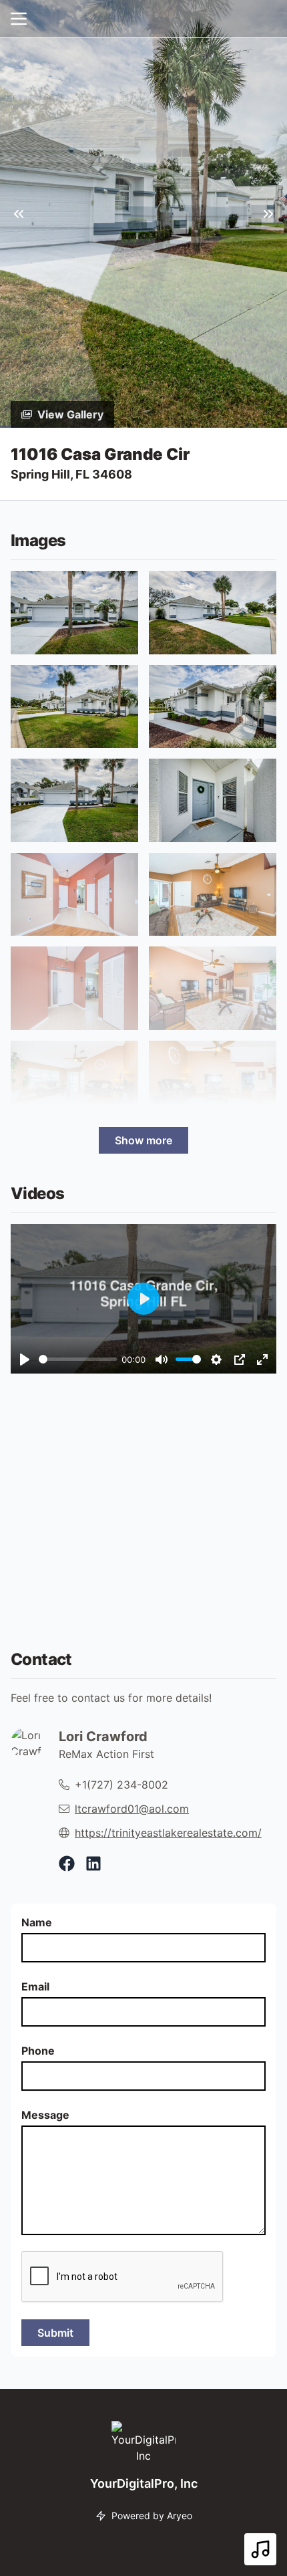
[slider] (78, 1359)
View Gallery (70, 414)
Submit (55, 2333)
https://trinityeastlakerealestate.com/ (168, 1833)
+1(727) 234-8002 (121, 1785)
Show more (143, 1140)
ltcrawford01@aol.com (132, 1809)
